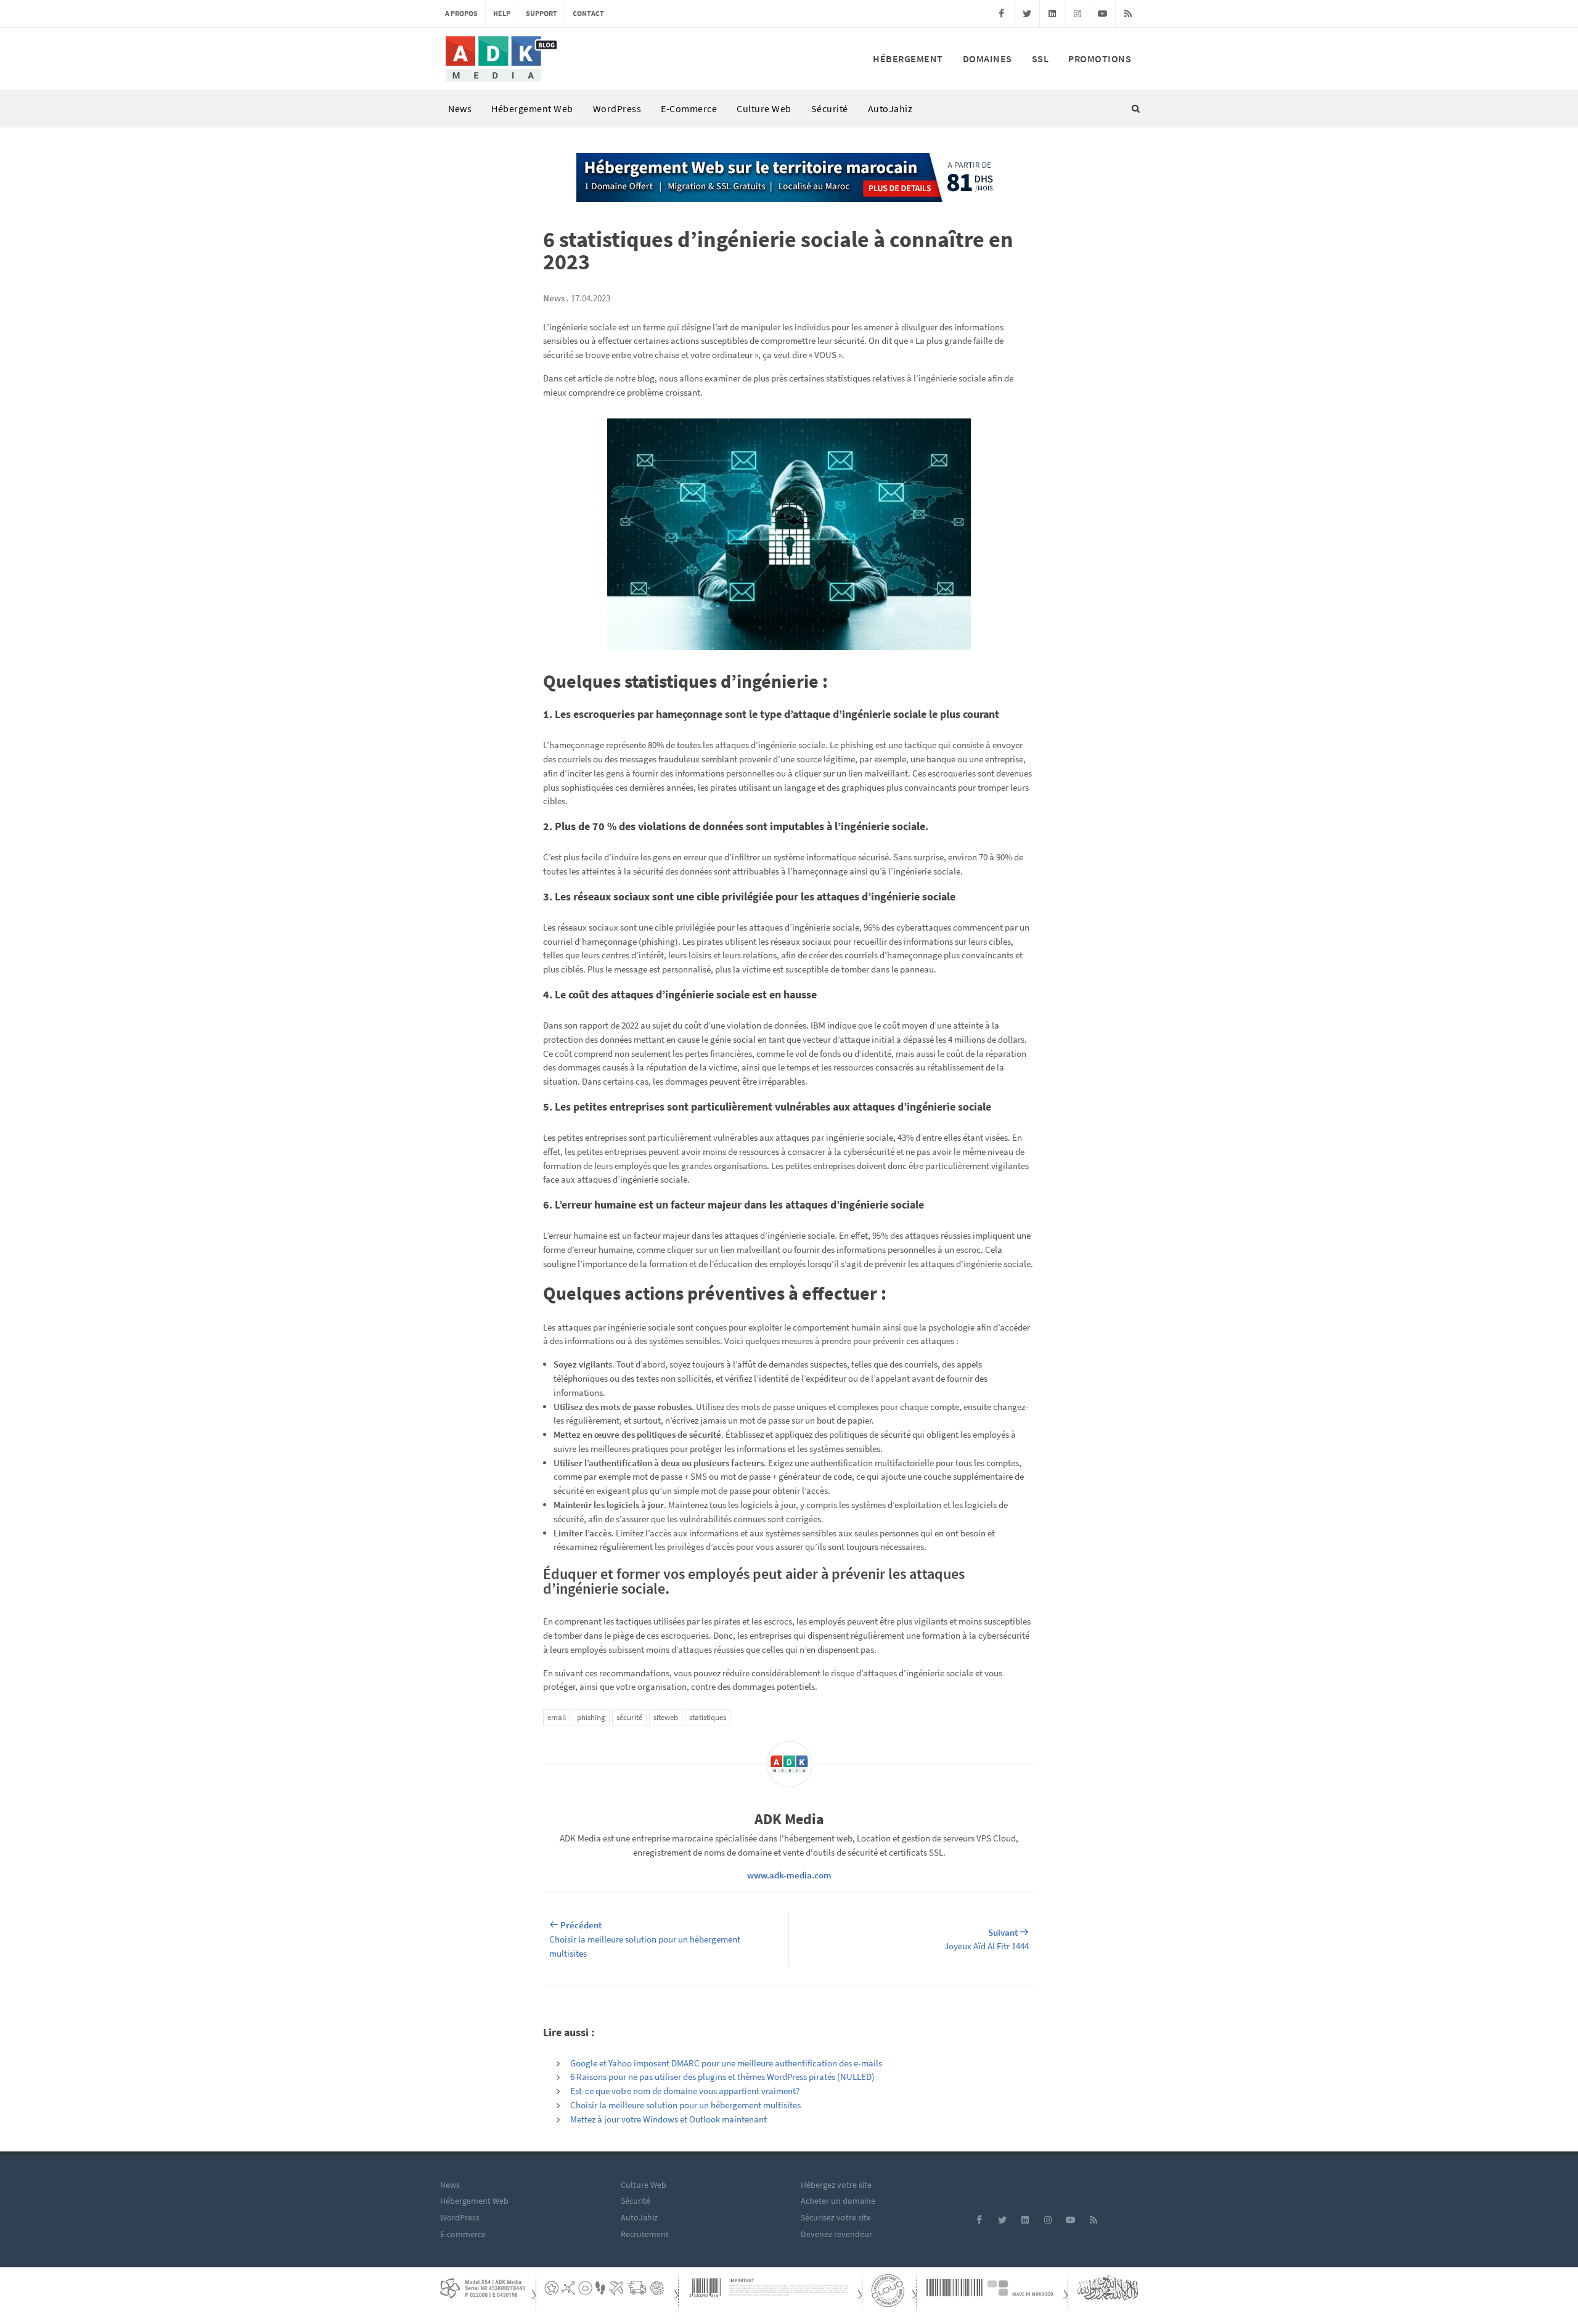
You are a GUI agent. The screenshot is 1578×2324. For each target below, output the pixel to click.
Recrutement (645, 2234)
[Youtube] (1103, 14)
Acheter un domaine (838, 2201)
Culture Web (764, 108)
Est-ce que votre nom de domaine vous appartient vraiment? (685, 2091)
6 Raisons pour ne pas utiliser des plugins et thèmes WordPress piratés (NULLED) (722, 2077)
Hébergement (908, 59)
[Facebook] (1002, 14)
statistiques (708, 1717)
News (460, 108)
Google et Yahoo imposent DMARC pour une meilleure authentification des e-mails (726, 2063)
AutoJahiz (890, 108)
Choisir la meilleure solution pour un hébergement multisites (685, 2105)
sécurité (629, 1717)
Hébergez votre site (836, 2185)
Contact (588, 13)
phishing (591, 1717)
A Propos (461, 13)
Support (542, 13)
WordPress (617, 108)
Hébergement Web (532, 108)
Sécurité (830, 108)
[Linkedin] (1052, 14)
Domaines (987, 59)
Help (502, 13)
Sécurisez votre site (836, 2217)
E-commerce (689, 108)
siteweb (666, 1717)
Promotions (1100, 59)
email (557, 1717)
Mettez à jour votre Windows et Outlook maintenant (668, 2119)
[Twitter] (1027, 14)
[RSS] (1128, 14)
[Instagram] (1077, 14)
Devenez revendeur (836, 2234)
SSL (1040, 59)
